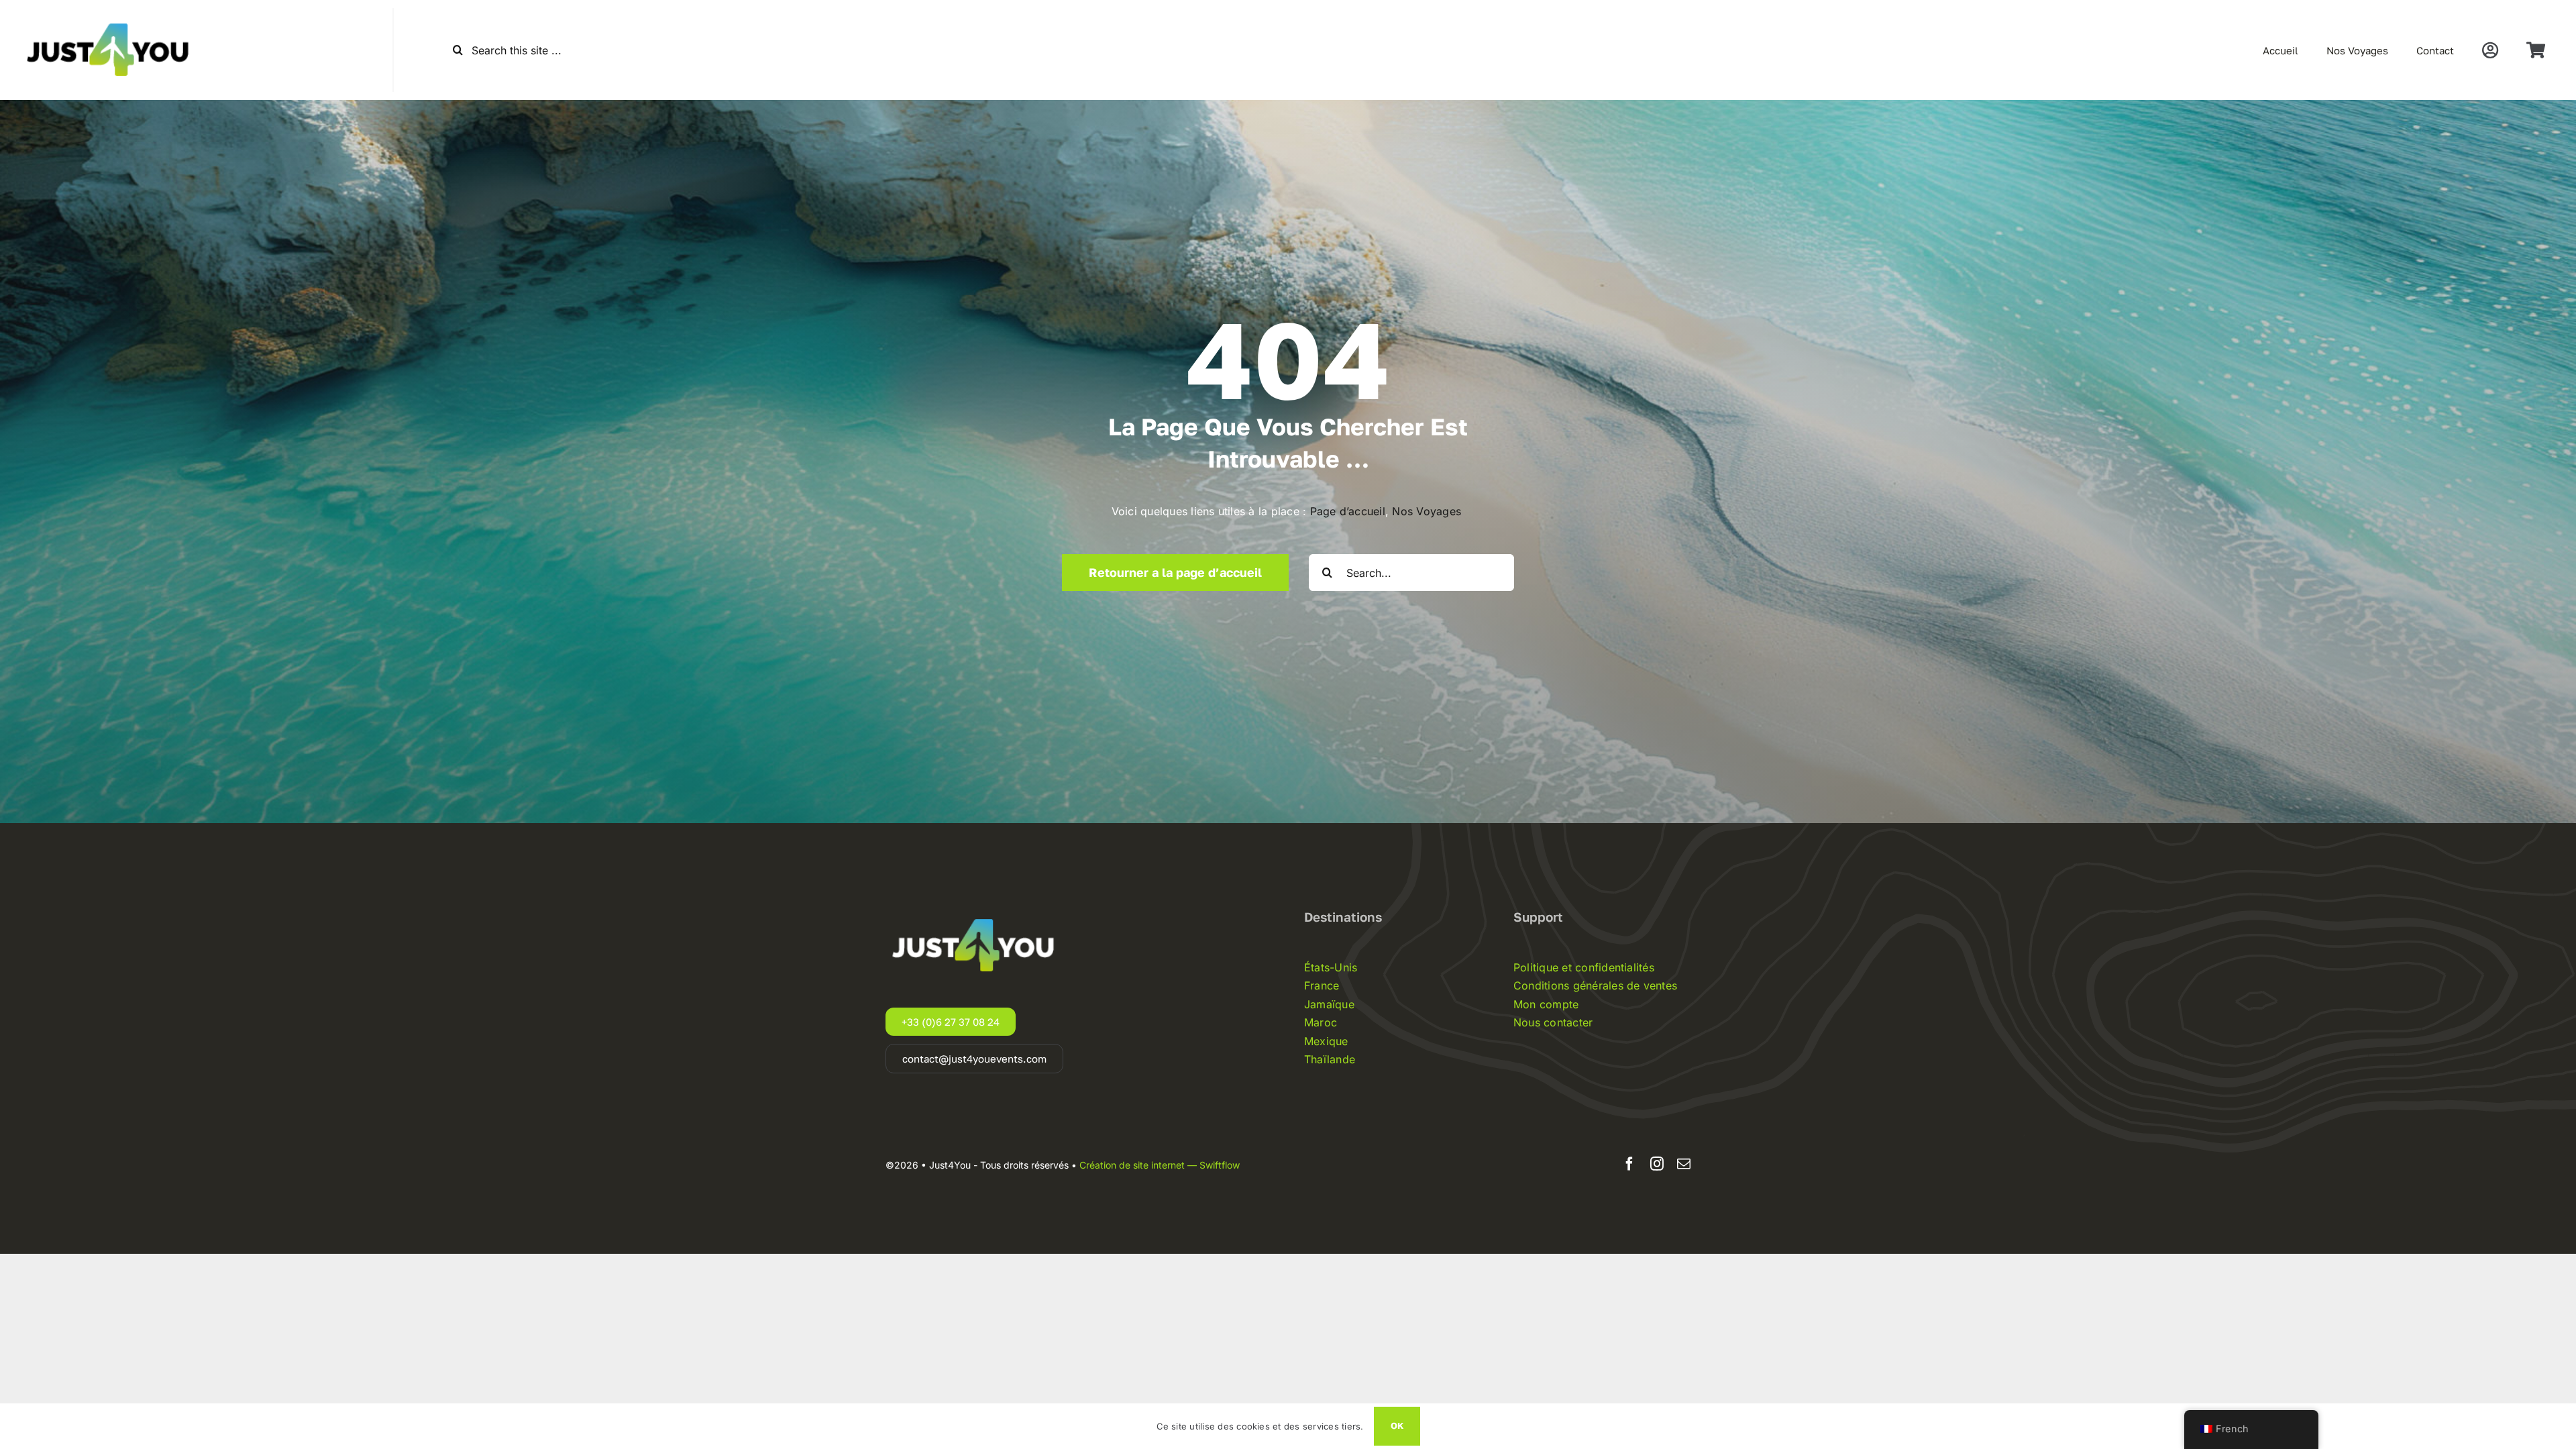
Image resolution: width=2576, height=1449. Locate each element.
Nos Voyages (1428, 511)
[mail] (1684, 1164)
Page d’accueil (1348, 511)
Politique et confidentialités (1584, 967)
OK (1397, 1426)
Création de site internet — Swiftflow (1160, 1165)
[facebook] (1629, 1164)
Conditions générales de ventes (1595, 985)
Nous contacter (1553, 1022)
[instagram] (1657, 1164)
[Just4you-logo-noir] (111, 13)
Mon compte (1546, 1004)
